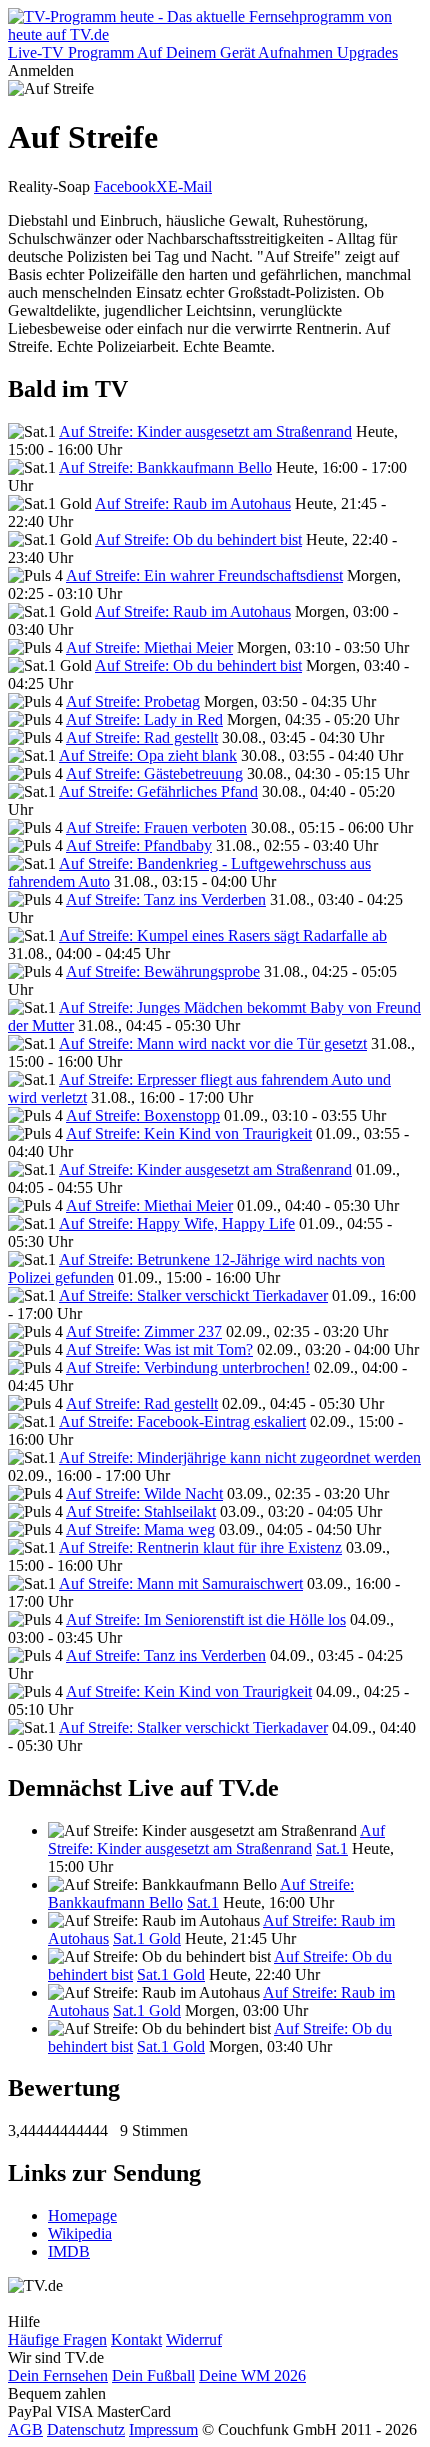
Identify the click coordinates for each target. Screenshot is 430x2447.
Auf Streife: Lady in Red (144, 719)
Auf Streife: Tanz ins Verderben (166, 899)
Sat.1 (332, 1848)
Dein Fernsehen (58, 2375)
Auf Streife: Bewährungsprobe (163, 971)
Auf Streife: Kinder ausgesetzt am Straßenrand (205, 431)
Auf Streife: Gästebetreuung (154, 773)
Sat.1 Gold (147, 1938)
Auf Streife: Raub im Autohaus (193, 503)
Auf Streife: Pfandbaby (139, 845)
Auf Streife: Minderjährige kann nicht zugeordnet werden (240, 1457)
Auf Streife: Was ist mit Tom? (159, 1349)
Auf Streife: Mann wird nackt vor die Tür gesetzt (213, 1043)
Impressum (163, 2429)
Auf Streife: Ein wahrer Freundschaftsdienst (204, 575)
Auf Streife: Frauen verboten (156, 827)
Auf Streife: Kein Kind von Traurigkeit (189, 1133)
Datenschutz (86, 2429)
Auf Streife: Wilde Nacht (144, 1493)
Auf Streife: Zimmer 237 (144, 1331)
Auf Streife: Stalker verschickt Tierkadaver (193, 1295)
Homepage (82, 2215)
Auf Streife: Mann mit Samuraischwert (181, 1583)
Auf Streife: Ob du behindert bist (198, 539)
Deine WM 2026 (252, 2375)
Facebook (125, 186)
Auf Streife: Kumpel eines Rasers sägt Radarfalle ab (223, 935)
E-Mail (190, 186)
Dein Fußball (153, 2375)
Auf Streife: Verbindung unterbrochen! (188, 1367)
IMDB (69, 2251)
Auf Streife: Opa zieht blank (148, 755)
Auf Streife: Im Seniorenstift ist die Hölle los (206, 1619)
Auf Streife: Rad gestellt (142, 737)
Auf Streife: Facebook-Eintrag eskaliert (182, 1421)
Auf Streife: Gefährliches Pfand (158, 791)
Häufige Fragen (57, 2339)
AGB (25, 2429)
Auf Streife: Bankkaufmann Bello (165, 467)
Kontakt (136, 2339)
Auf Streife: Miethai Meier (149, 647)
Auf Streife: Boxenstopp (143, 1115)
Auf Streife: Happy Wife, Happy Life (177, 1223)
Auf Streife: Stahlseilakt (141, 1511)
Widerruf (194, 2339)
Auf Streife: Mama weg (140, 1529)
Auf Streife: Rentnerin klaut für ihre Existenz (200, 1547)
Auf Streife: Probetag (133, 701)
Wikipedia (80, 2233)
